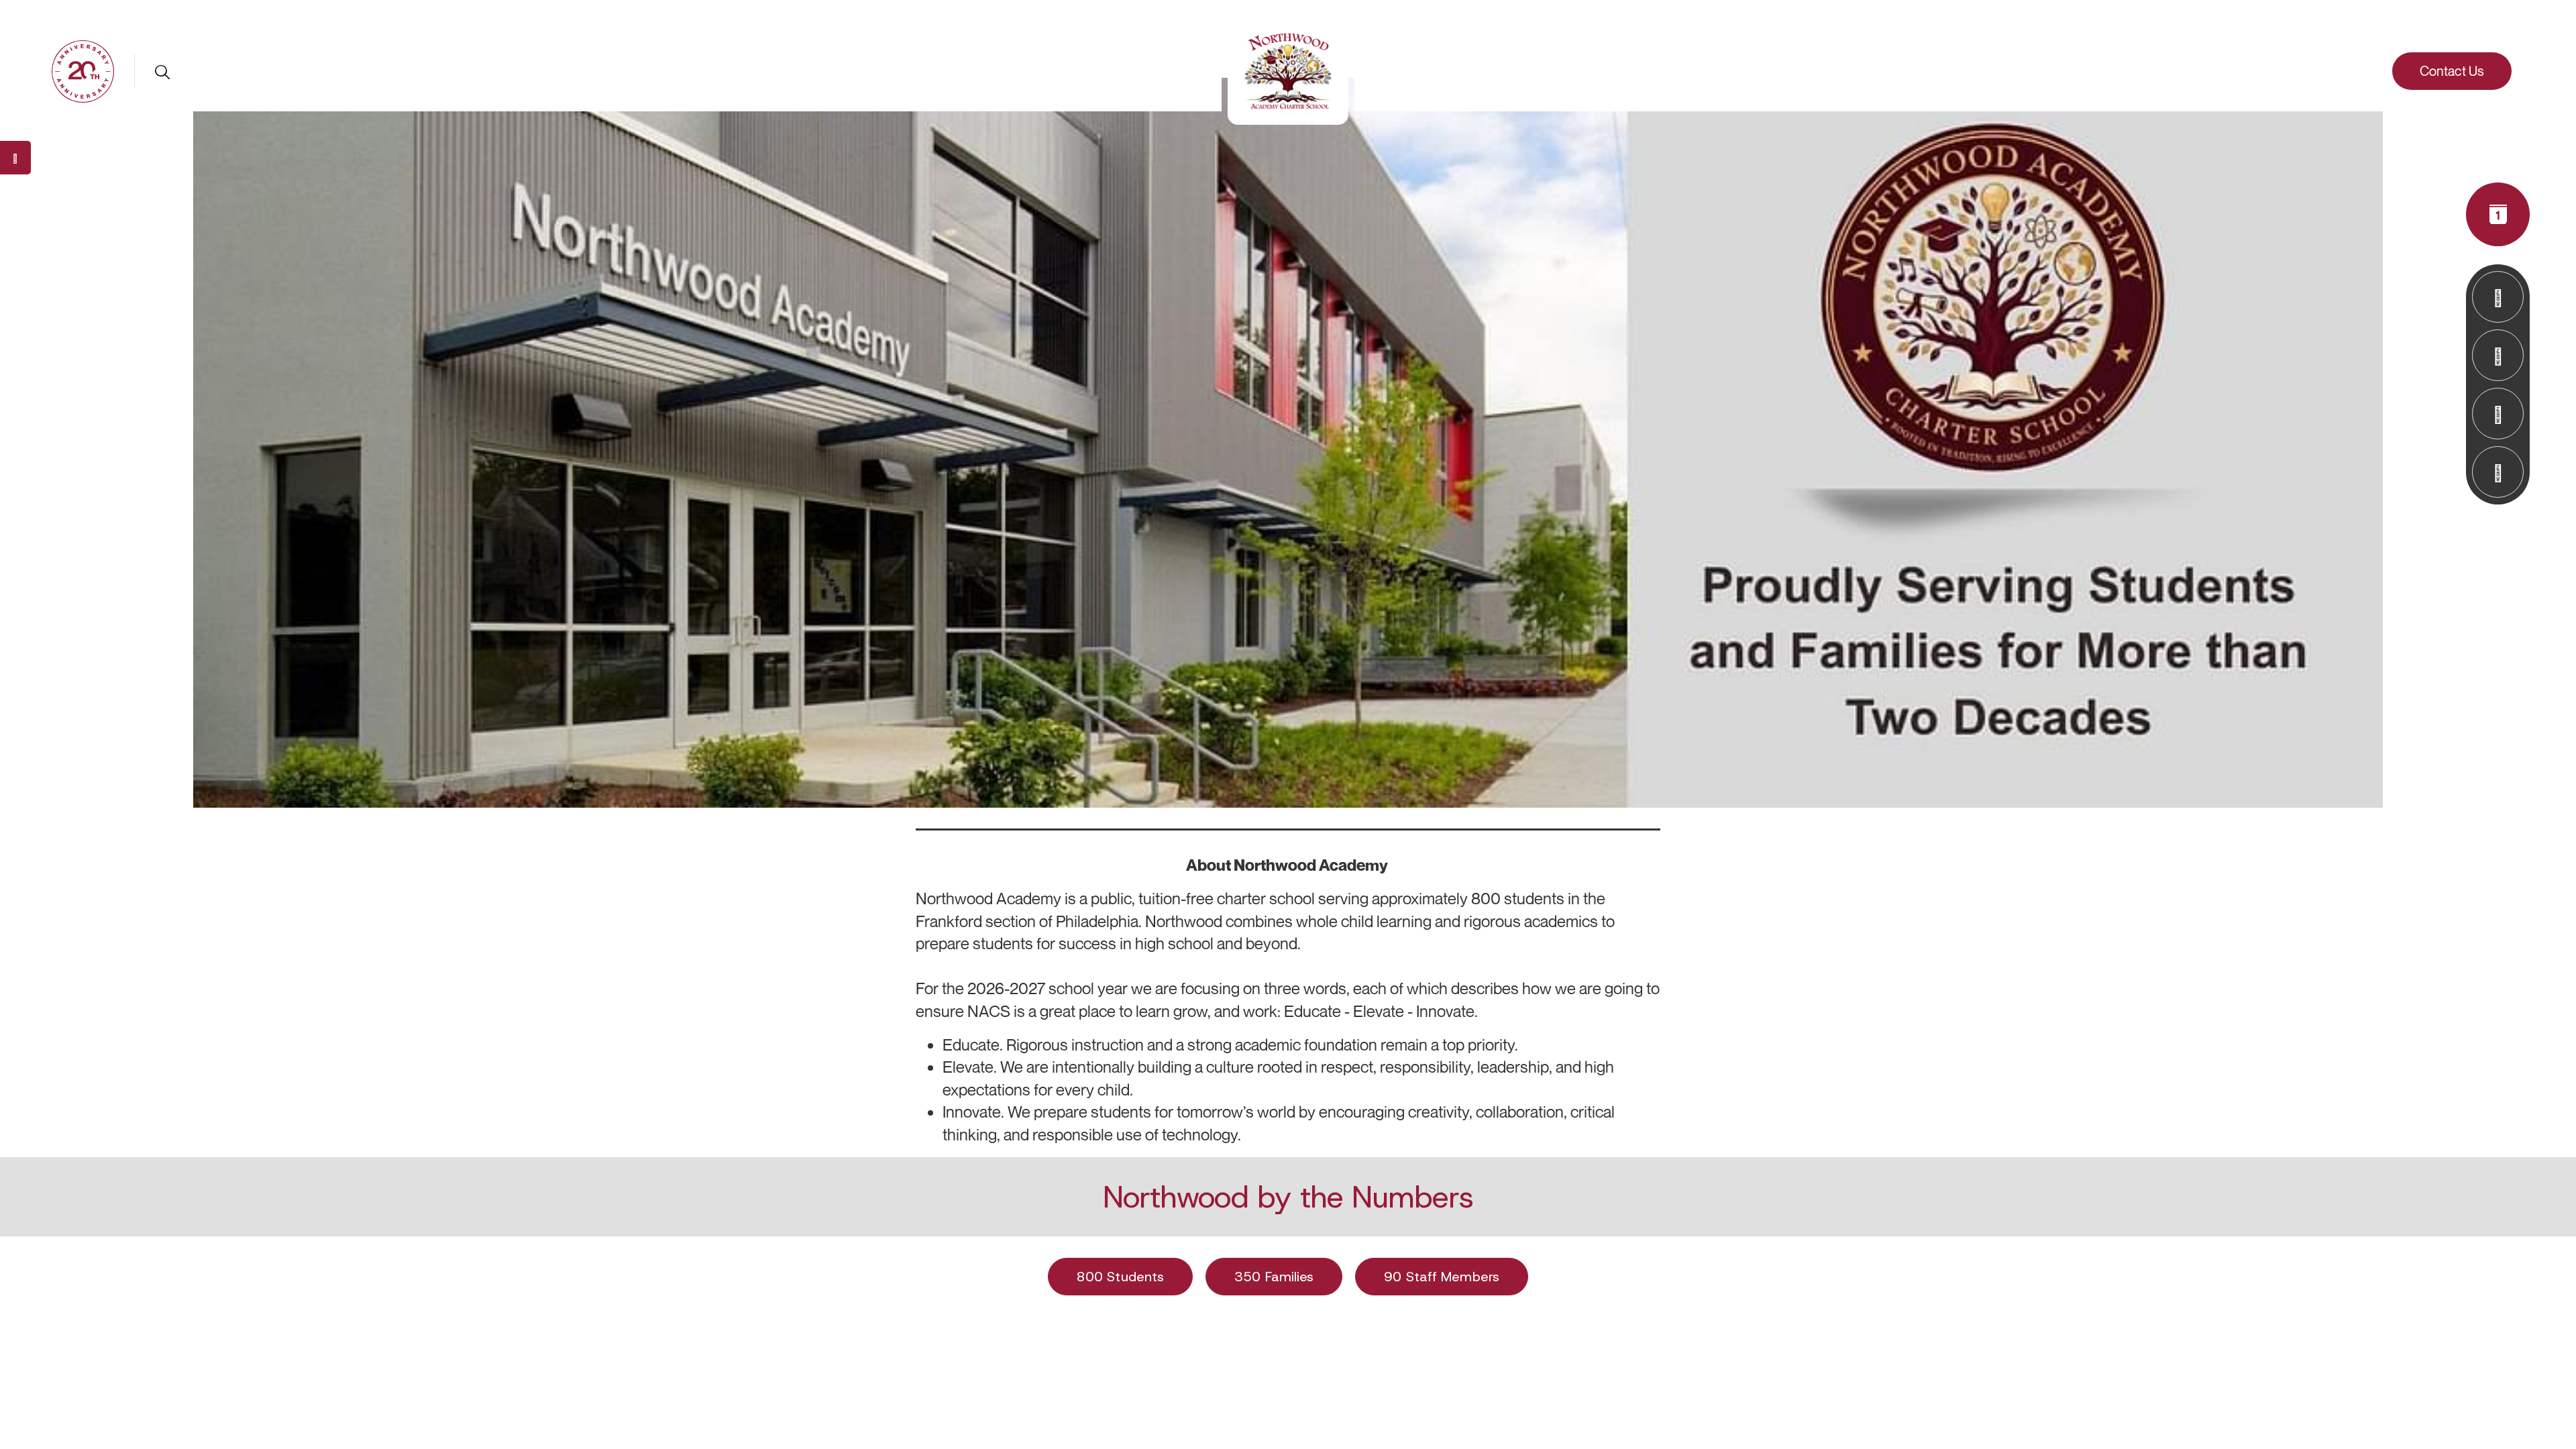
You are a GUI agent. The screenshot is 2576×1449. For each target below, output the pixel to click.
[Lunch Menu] (2498, 414)
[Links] (2498, 355)
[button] (83, 70)
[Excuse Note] (2498, 472)
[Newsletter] (2498, 297)
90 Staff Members (1442, 1277)
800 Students (1120, 1277)
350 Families (1274, 1277)
